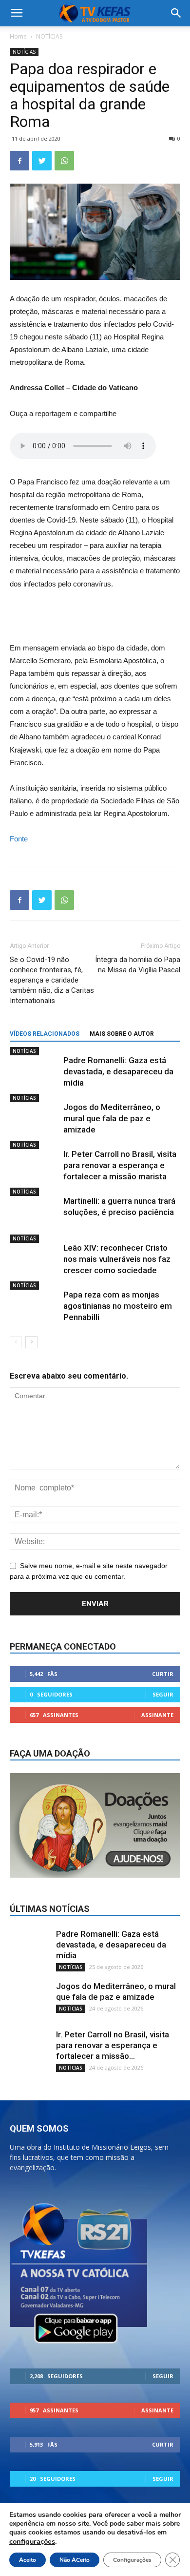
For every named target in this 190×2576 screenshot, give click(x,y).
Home (18, 36)
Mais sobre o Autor (122, 1034)
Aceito (28, 2560)
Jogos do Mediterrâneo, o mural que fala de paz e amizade (112, 1118)
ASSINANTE (157, 1715)
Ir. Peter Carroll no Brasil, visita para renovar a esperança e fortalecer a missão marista (120, 1165)
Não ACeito (75, 2560)
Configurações (132, 2560)
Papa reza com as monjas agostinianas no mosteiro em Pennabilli (118, 1306)
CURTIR (163, 1674)
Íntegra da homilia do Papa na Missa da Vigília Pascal (138, 965)
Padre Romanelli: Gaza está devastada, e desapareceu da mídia (118, 1071)
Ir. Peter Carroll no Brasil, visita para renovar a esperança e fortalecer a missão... (113, 2045)
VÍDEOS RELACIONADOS (45, 1034)
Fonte (19, 839)
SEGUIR (163, 1694)
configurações (32, 2541)
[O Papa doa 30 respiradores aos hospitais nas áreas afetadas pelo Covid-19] (95, 616)
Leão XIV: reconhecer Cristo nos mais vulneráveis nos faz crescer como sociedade (117, 1259)
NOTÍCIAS (49, 36)
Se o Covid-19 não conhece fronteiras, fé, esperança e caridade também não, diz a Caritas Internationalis (52, 980)
